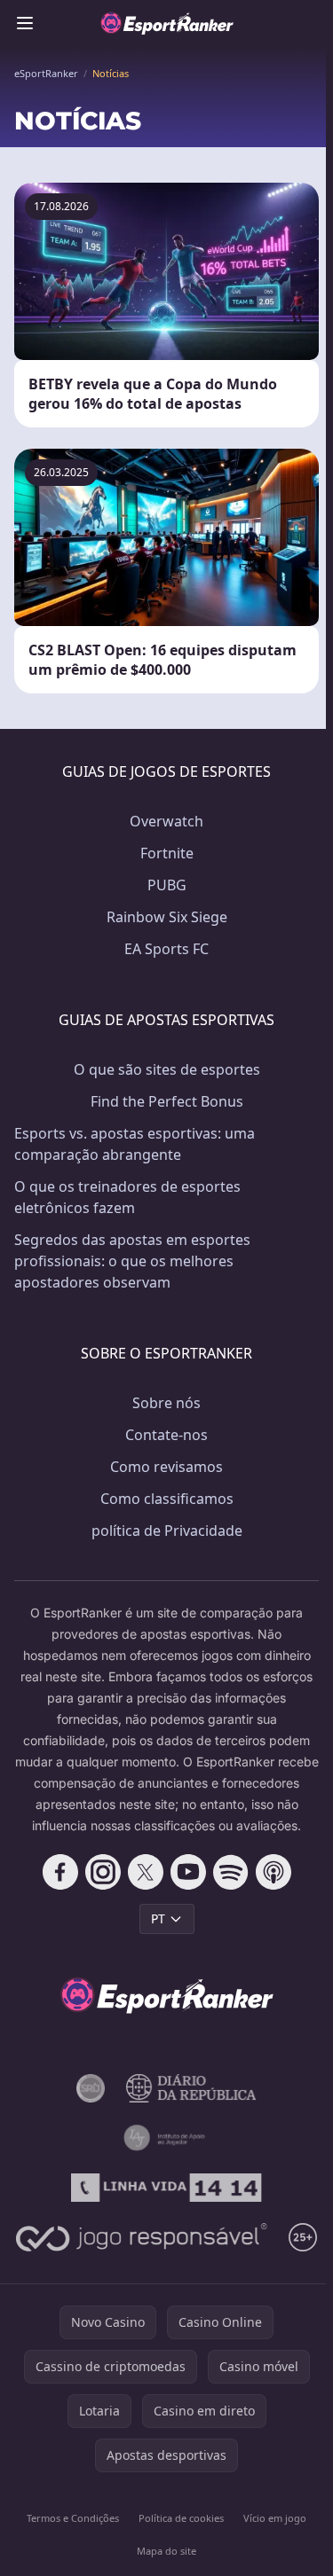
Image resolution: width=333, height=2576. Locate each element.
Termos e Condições (73, 2518)
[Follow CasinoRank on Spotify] (231, 1872)
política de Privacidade (167, 1531)
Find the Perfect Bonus (167, 1101)
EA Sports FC (166, 949)
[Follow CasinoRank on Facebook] (60, 1872)
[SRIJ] (166, 2188)
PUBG (167, 885)
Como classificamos (167, 1499)
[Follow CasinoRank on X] (146, 1872)
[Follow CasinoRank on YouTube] (188, 1872)
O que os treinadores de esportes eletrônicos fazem (127, 1197)
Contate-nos (166, 1435)
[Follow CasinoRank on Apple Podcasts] (274, 1872)
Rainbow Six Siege (167, 917)
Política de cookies (181, 2518)
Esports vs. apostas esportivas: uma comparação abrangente (135, 1144)
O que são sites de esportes (167, 1069)
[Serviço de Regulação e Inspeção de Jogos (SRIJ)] (91, 2088)
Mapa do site (166, 2551)
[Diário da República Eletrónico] (191, 2088)
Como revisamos (166, 1467)
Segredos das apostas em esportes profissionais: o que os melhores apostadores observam (132, 1261)
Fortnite (167, 853)
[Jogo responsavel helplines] (141, 2237)
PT (158, 1918)
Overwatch (166, 821)
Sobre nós (166, 1403)
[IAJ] (167, 2138)
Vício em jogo (275, 2518)
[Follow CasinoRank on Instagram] (103, 1872)
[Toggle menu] (25, 23)
